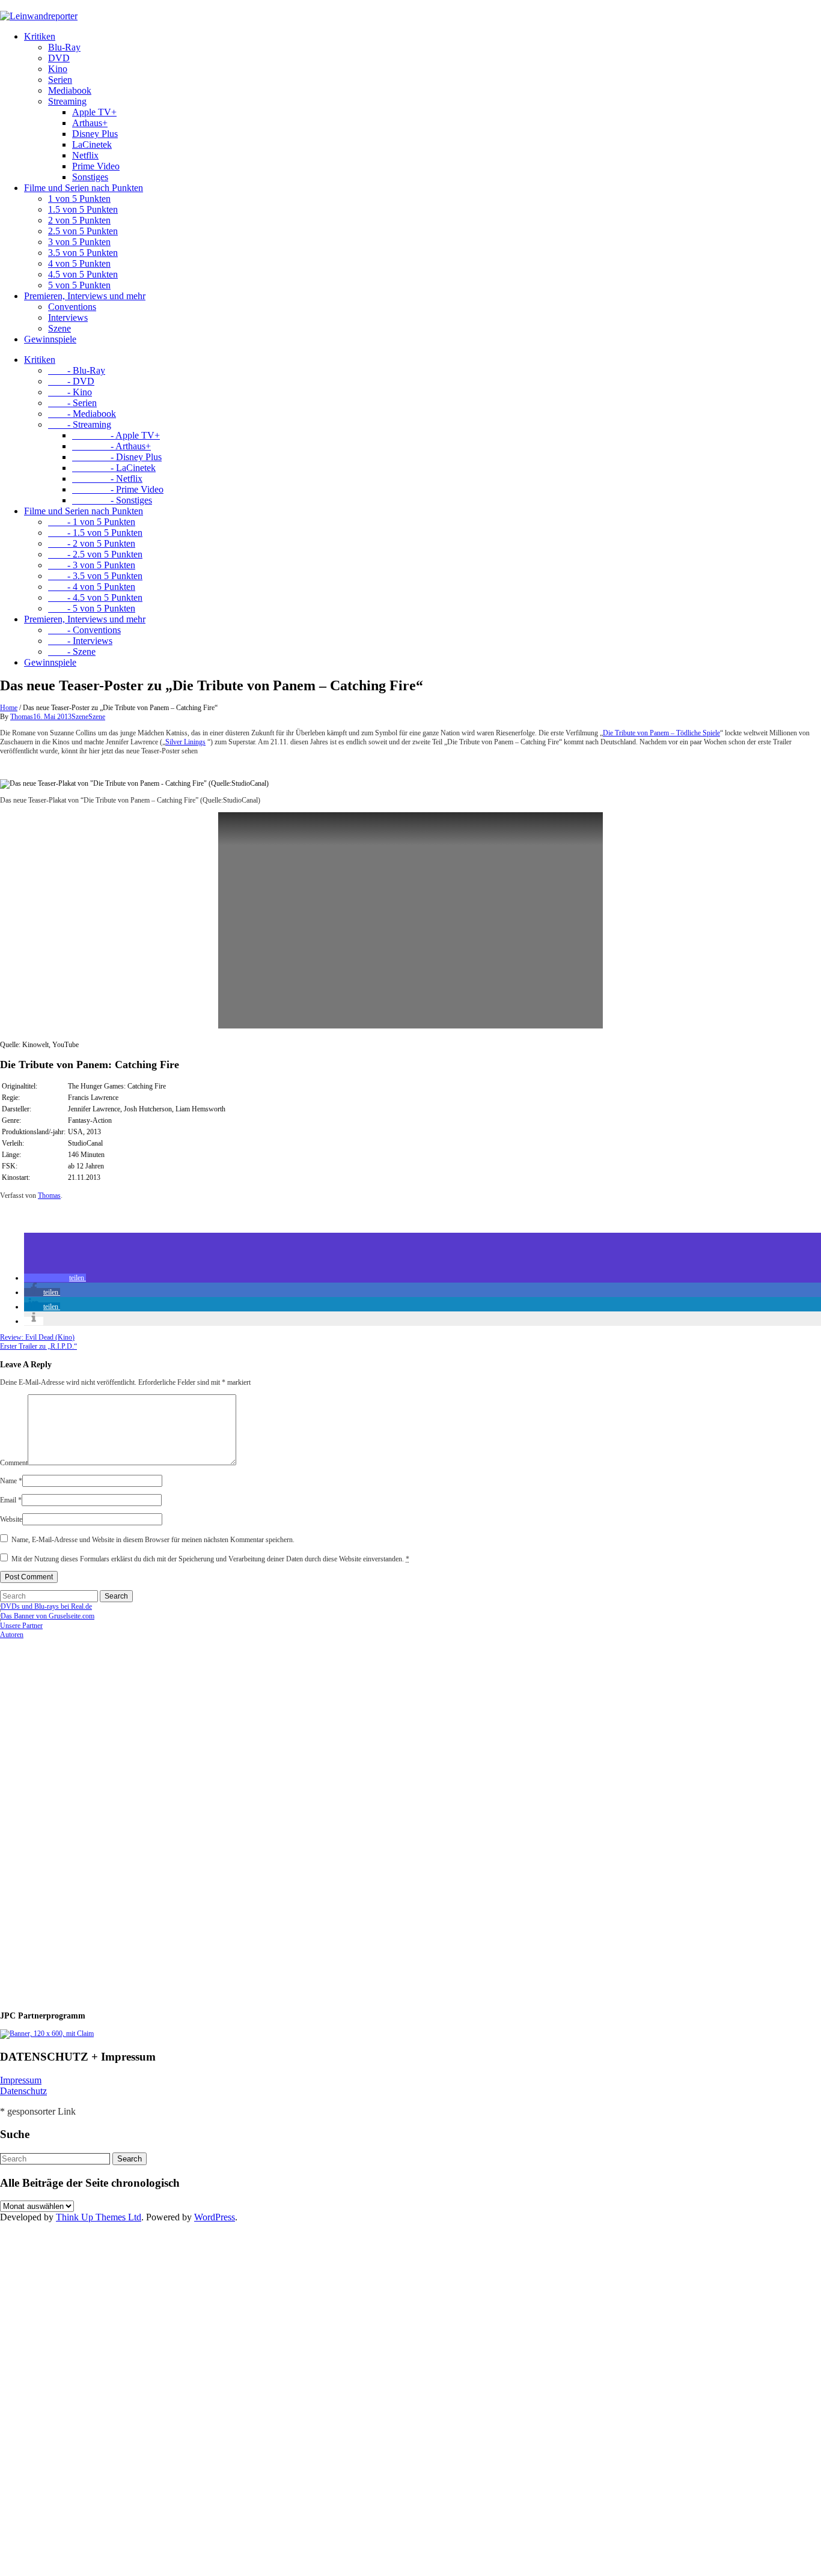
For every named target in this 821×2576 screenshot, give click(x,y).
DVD (59, 58)
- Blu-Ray (77, 370)
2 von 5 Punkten (79, 220)
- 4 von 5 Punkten (92, 587)
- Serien (72, 403)
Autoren (12, 1635)
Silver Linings (185, 742)
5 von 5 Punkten (79, 285)
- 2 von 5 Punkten (92, 543)
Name (11, 1481)
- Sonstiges (112, 500)
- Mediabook (82, 414)
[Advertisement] (78, 1820)
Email (11, 1500)
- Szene (72, 652)
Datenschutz (23, 2091)
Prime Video (96, 166)
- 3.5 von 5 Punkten (95, 576)
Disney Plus (95, 134)
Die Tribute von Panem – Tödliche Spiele (661, 733)
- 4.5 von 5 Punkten (95, 597)
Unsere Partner (21, 1626)
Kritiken (40, 36)
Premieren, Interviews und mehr (85, 296)
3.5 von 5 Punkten (83, 253)
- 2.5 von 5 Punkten (95, 554)
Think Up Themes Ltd (99, 2217)
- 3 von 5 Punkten (92, 565)
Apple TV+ (94, 112)
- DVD (71, 381)
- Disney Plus (117, 457)
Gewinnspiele (50, 339)
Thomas (22, 717)
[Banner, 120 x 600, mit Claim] (47, 2034)
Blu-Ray (64, 47)
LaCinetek (92, 144)
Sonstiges (90, 177)
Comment (14, 1463)
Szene (60, 328)
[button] (55, 1278)
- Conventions (84, 630)
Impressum (21, 2080)
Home (9, 708)
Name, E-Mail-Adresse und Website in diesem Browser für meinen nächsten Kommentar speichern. (153, 1540)
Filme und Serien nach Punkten (84, 188)
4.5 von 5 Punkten (83, 274)
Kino (58, 69)
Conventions (72, 307)
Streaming (67, 101)
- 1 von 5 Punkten (92, 522)
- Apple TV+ (116, 435)
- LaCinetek (114, 468)
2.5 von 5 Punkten (83, 231)
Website (11, 1519)
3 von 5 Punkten (79, 242)
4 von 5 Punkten (79, 263)
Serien (60, 80)
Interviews (68, 317)
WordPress (215, 2217)
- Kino (70, 392)
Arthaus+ (90, 123)
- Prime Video (118, 489)
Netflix (85, 155)
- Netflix (107, 478)
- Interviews (80, 641)
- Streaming (80, 424)
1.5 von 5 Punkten (83, 209)
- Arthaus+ (111, 446)
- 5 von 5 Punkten (92, 608)
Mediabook (70, 90)
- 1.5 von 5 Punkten (95, 533)
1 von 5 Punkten (79, 199)
